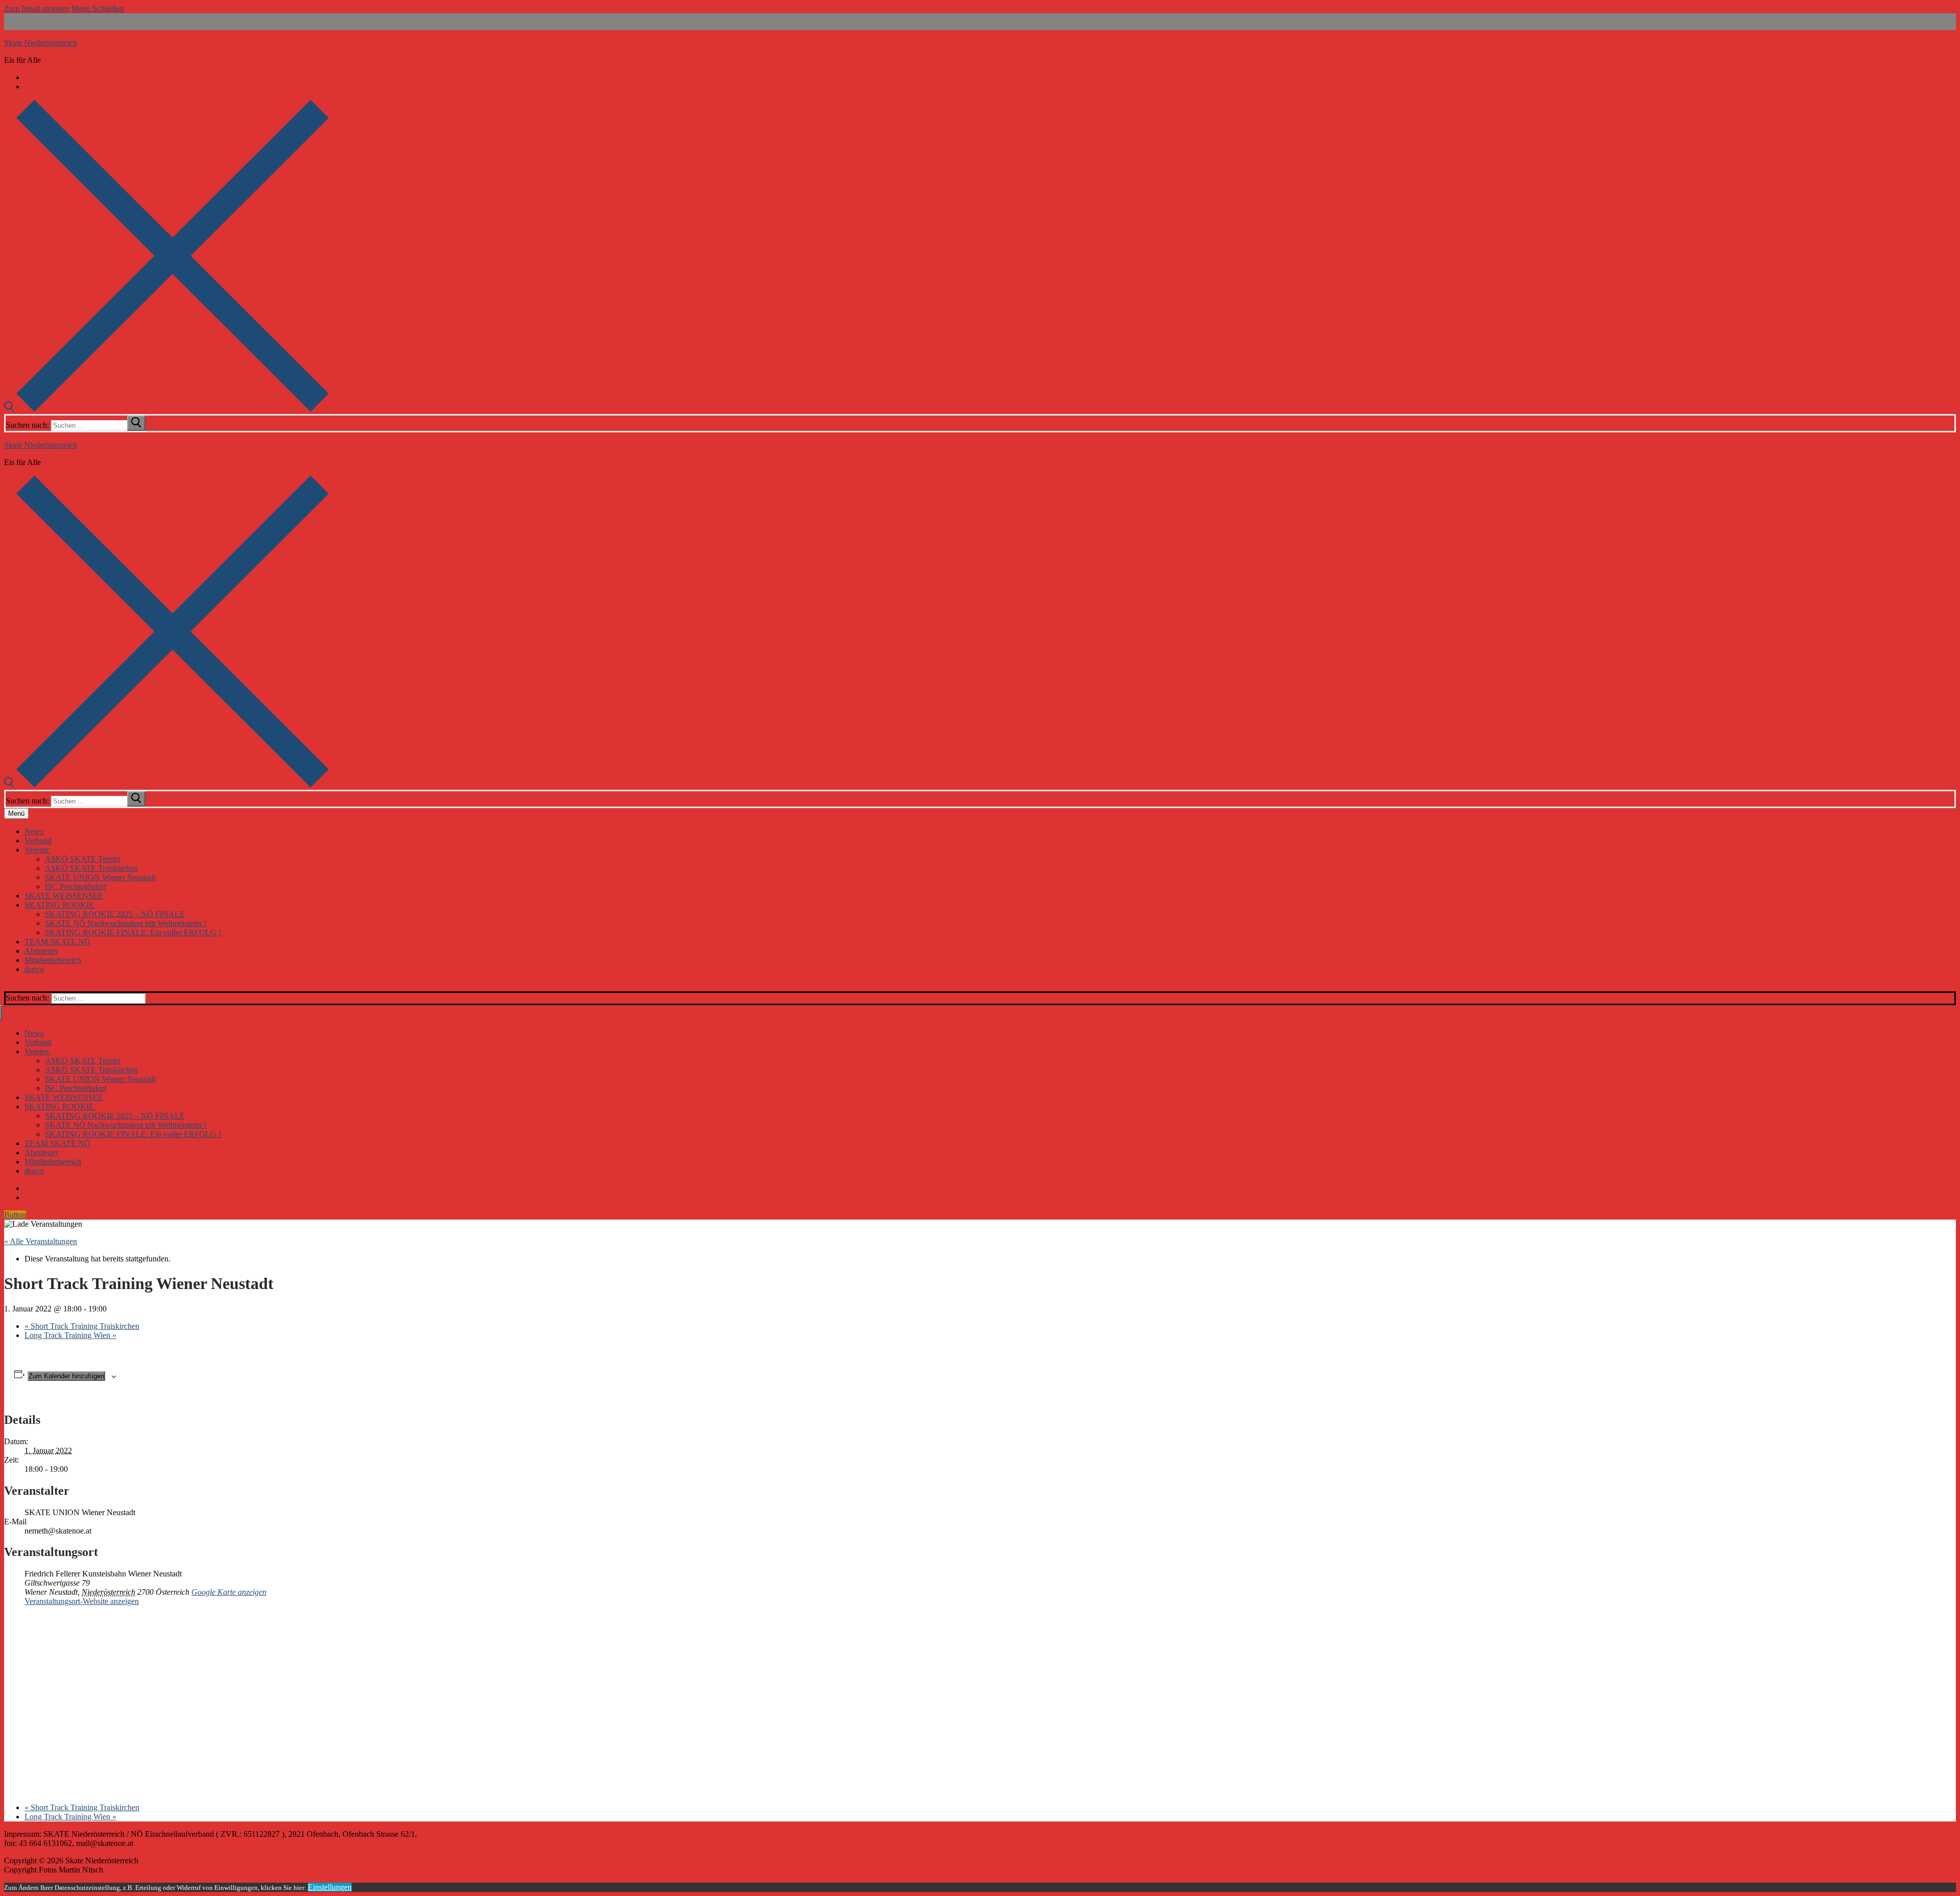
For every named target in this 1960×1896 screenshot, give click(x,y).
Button (15, 1215)
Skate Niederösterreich (41, 43)
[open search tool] (166, 409)
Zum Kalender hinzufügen (66, 1376)
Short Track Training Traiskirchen (82, 1326)
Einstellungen (330, 1887)
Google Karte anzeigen (229, 1592)
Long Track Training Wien (70, 1335)
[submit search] (136, 423)
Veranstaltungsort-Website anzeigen (82, 1601)
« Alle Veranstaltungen (41, 1241)
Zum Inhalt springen (37, 8)
